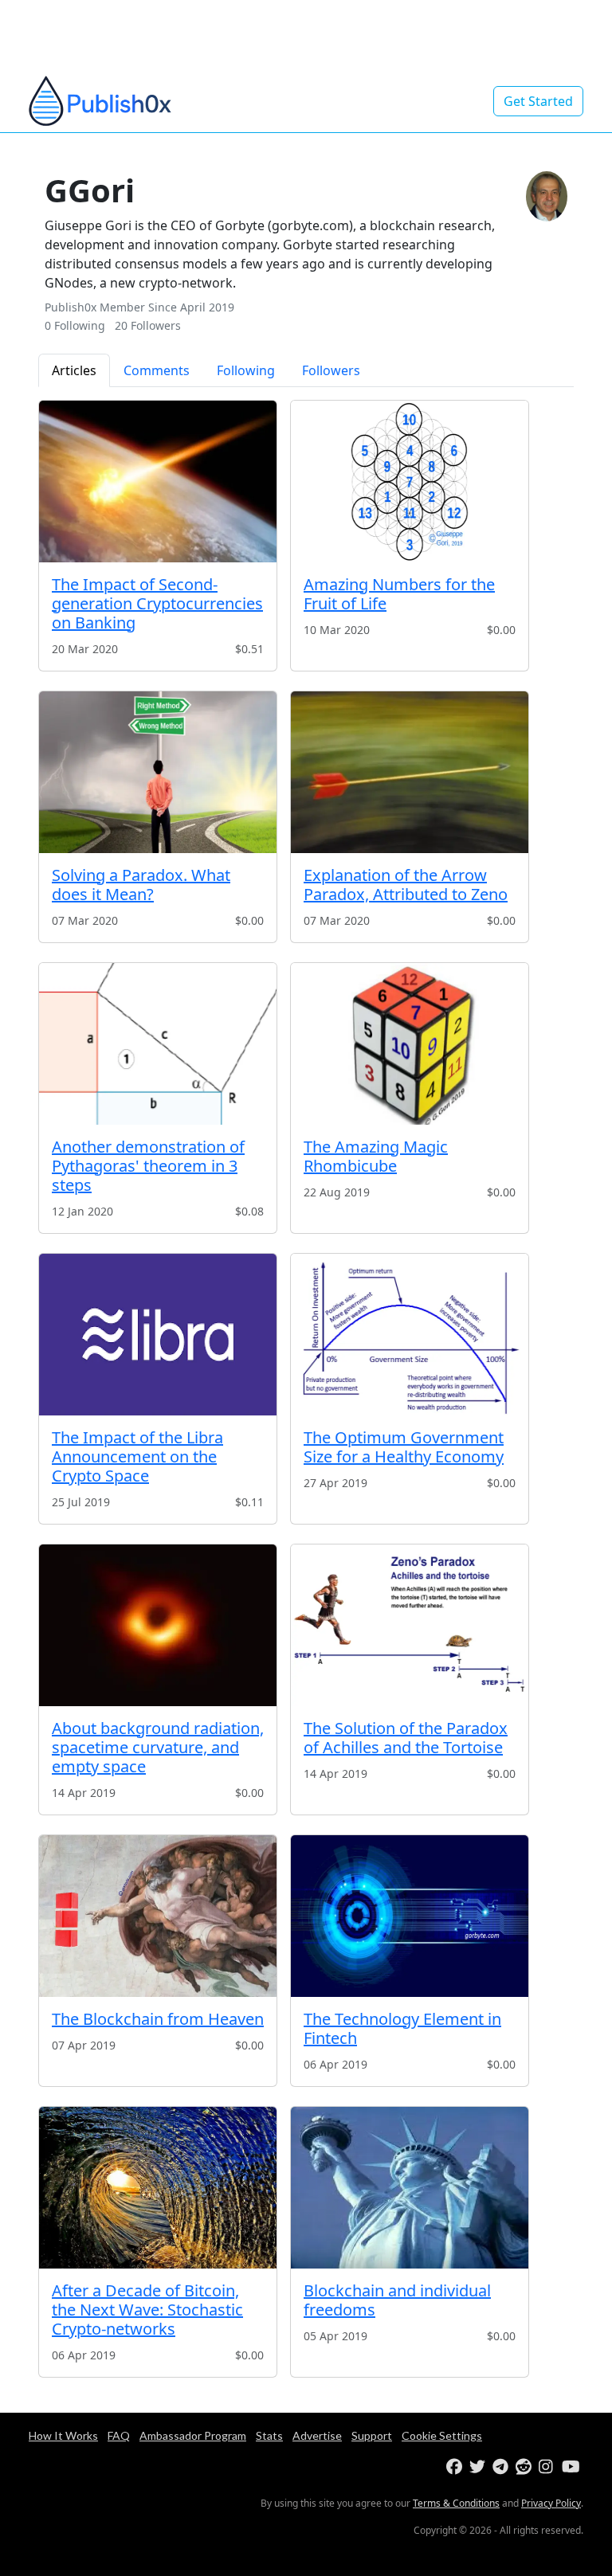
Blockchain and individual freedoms (397, 2300)
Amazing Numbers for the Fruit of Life (399, 594)
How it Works (63, 2435)
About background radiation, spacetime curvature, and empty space (158, 1747)
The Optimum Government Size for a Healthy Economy (404, 1447)
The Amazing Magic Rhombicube (376, 1156)
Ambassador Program (193, 2435)
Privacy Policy (551, 2503)
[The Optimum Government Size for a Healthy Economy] (410, 1335)
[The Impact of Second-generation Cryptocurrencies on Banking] (158, 482)
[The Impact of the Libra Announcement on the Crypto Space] (158, 1335)
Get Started (538, 101)
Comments (157, 370)
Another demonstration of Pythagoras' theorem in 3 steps (148, 1166)
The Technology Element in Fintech (402, 2028)
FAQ (119, 2435)
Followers (331, 370)
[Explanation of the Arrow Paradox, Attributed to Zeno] (410, 772)
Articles (74, 370)
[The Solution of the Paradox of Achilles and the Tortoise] (410, 1625)
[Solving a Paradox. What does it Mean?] (158, 772)
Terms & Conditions (456, 2503)
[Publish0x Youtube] (572, 2467)
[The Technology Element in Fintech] (410, 1916)
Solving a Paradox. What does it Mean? (141, 885)
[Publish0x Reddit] (526, 2467)
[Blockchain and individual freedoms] (410, 2188)
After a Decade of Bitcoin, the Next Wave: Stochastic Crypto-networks (147, 2310)
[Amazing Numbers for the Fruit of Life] (410, 482)
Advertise (317, 2435)
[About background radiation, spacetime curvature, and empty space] (158, 1625)
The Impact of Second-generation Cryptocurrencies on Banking (157, 603)
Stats (269, 2435)
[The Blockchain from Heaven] (158, 1916)
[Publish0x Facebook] (456, 2467)
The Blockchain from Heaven (158, 2019)
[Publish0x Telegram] (502, 2467)
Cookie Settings (442, 2435)
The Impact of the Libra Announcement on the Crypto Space (137, 1456)
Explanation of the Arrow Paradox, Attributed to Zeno (406, 885)
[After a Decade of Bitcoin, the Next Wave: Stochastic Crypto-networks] (158, 2188)
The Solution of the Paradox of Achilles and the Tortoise (406, 1738)
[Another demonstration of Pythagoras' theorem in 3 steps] (158, 1044)
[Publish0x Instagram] (549, 2467)
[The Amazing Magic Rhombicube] (410, 1044)
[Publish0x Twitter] (479, 2467)
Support (372, 2435)
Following (246, 370)
